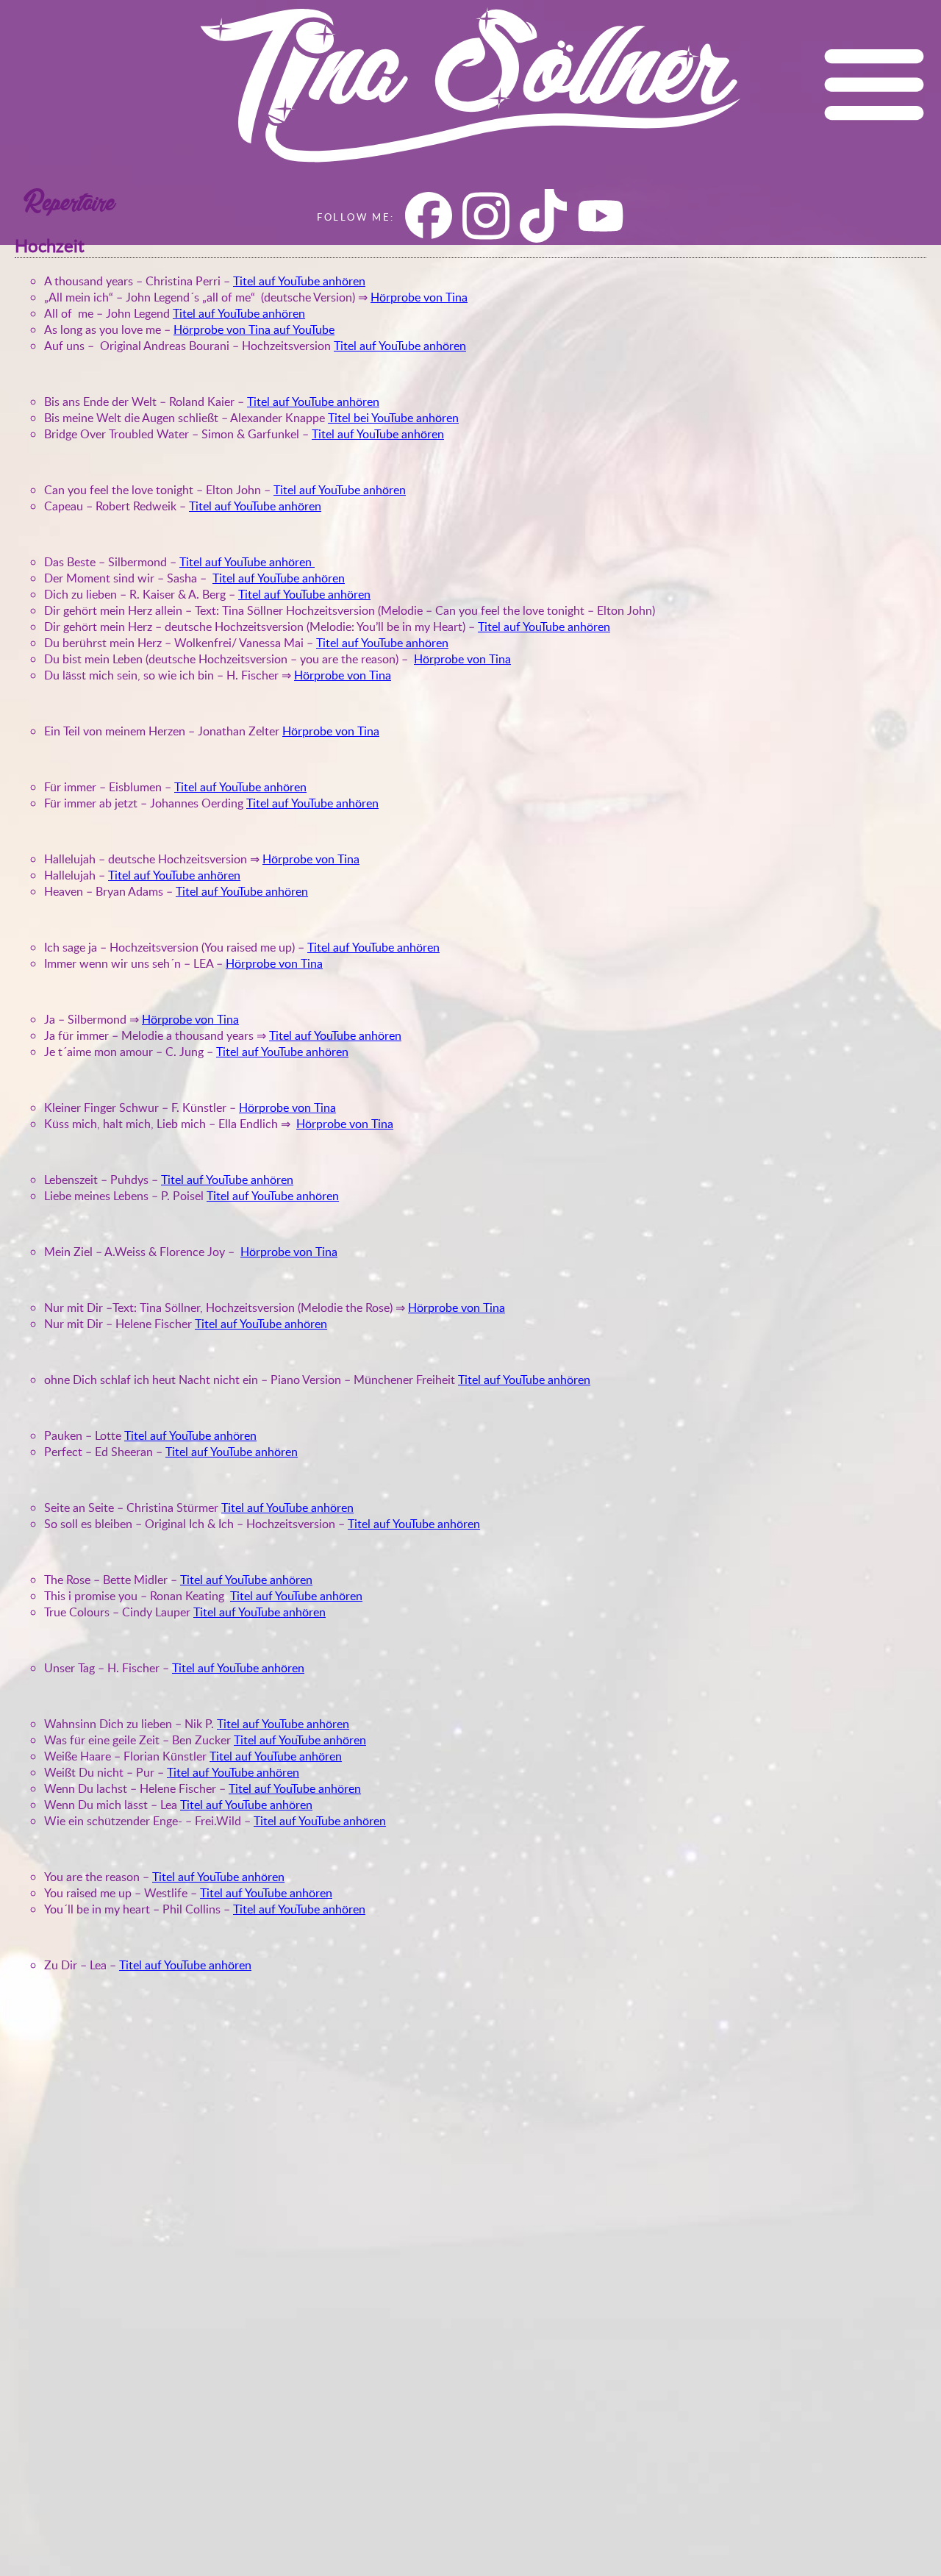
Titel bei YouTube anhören (393, 418)
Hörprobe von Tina (419, 297)
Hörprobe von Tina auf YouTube (254, 329)
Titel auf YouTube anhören (299, 281)
